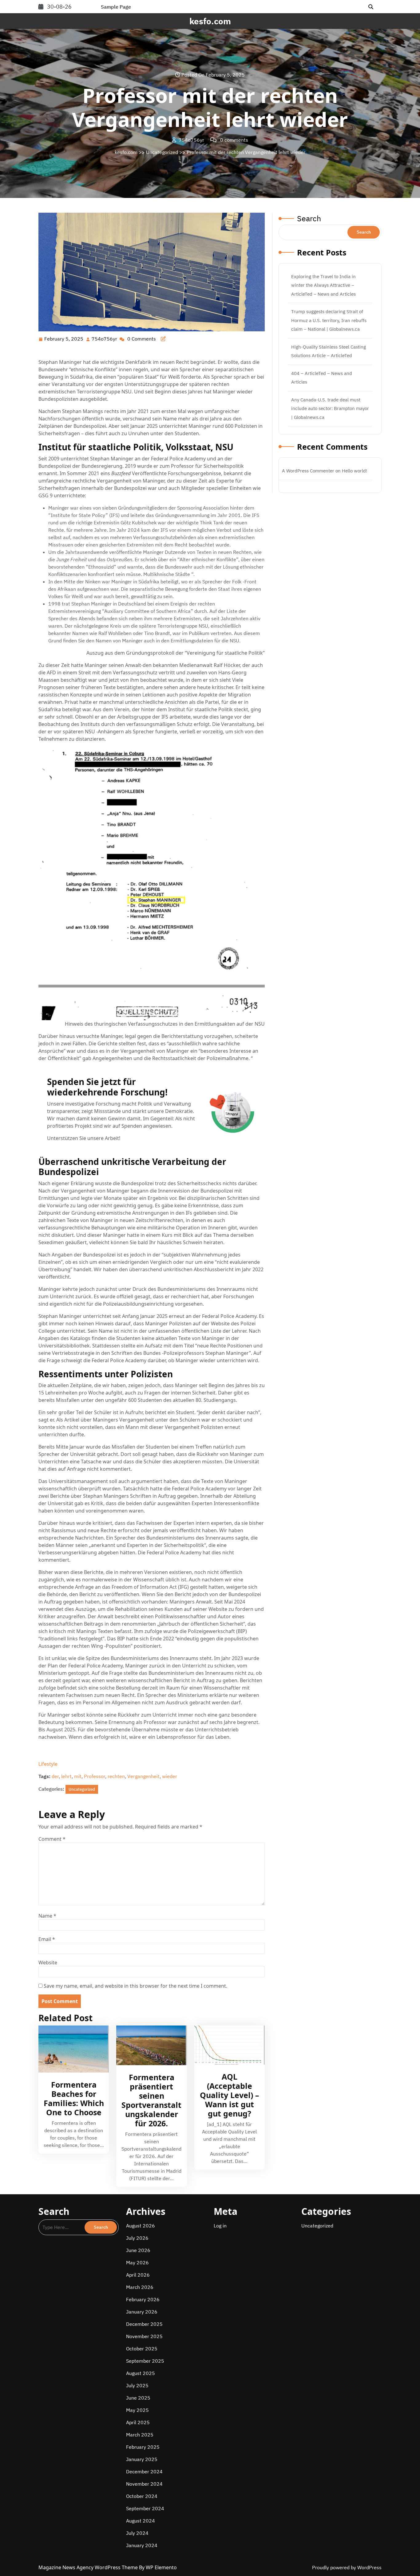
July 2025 (137, 2385)
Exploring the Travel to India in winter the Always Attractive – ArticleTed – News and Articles (323, 285)
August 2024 (141, 2521)
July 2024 (137, 2533)
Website (48, 1963)
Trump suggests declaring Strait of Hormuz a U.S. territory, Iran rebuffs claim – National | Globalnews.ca (329, 320)
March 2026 (140, 2287)
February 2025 (143, 2447)
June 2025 (138, 2398)
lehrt (66, 1776)
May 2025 (137, 2410)
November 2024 (144, 2484)
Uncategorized (162, 152)
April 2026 (138, 2275)
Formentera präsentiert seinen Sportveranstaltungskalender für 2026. (151, 2100)
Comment (52, 1839)
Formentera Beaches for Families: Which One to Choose (74, 2098)
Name (47, 1916)
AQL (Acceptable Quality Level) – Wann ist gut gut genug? (230, 2095)
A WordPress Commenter (308, 471)
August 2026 (141, 2226)
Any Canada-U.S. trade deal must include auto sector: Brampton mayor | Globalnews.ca (330, 408)
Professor (95, 1776)
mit (78, 1776)
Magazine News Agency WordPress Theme (89, 2567)
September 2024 (145, 2508)
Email (47, 1939)
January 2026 (142, 2312)
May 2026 (137, 2262)
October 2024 (142, 2496)
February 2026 (143, 2299)
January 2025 (142, 2459)
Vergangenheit (143, 1776)
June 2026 (138, 2250)
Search (309, 218)
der (55, 1776)
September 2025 (145, 2361)
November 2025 (144, 2336)
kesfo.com (210, 21)
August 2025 (141, 2373)
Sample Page (116, 7)
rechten (116, 1776)
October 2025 (142, 2349)
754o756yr (105, 339)
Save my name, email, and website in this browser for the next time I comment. (135, 1986)
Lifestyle (48, 1764)
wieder (170, 1776)
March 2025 (140, 2435)
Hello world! (355, 471)
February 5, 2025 (64, 339)
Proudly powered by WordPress (347, 2567)
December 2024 (144, 2471)
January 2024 (142, 2545)
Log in (220, 2226)
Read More (71, 2049)
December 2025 (144, 2324)
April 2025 (138, 2422)
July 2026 (137, 2238)
